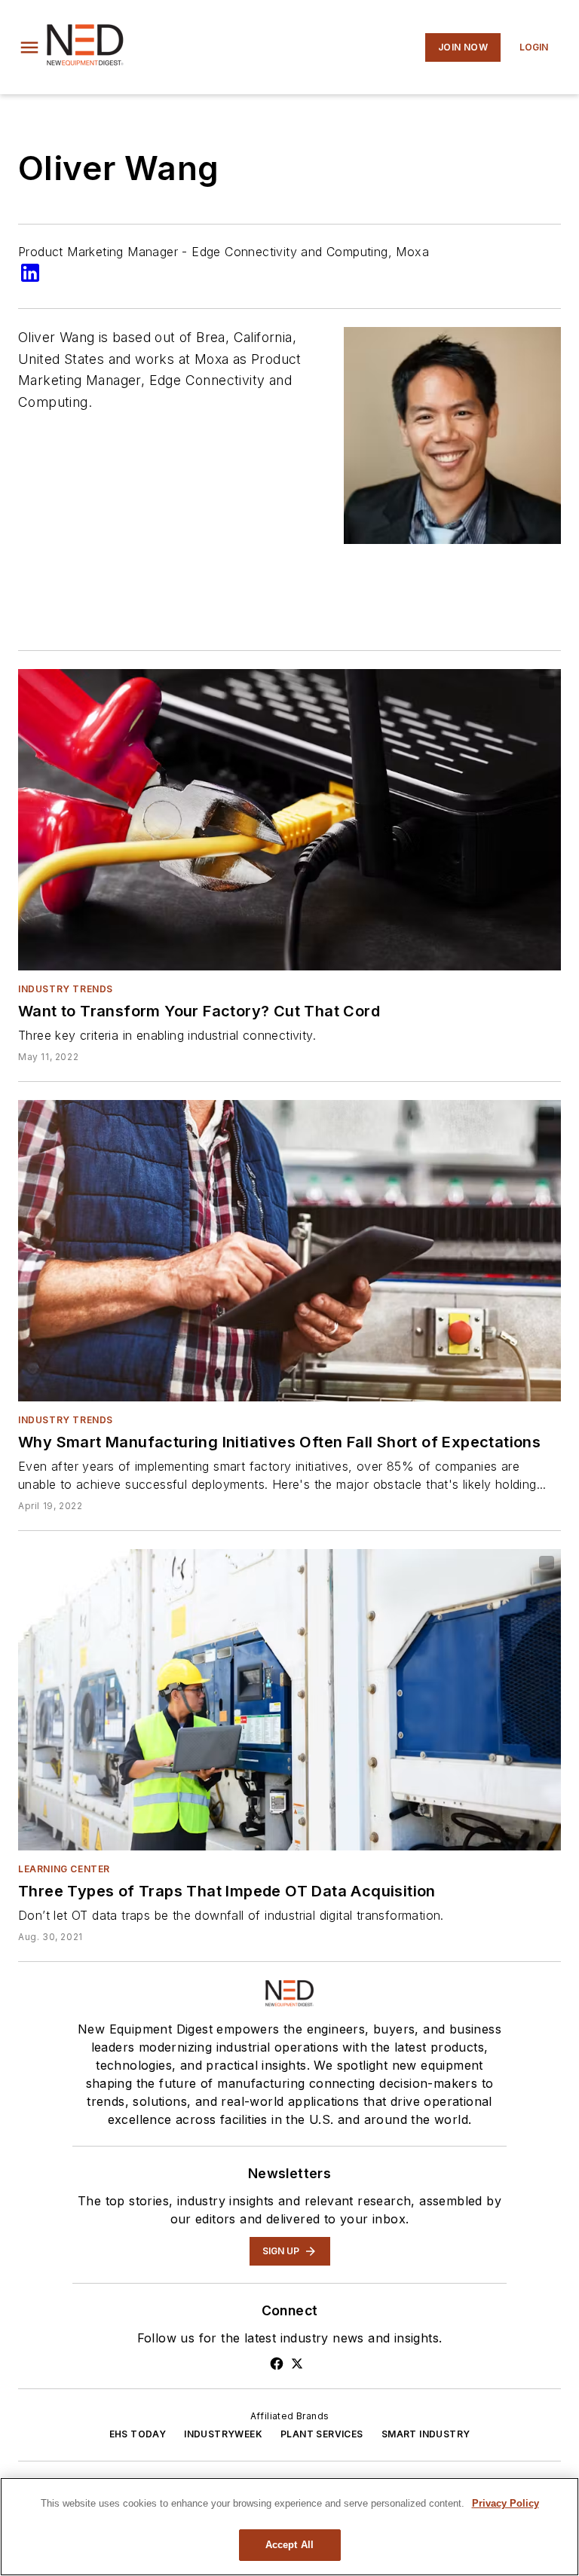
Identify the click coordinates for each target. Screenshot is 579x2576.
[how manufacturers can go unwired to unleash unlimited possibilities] (289, 820)
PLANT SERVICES (322, 2434)
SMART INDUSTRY (426, 2434)
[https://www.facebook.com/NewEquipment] (277, 2364)
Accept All (289, 2545)
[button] (29, 47)
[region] (289, 2527)
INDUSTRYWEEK (223, 2434)
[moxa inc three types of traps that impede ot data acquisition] (289, 1700)
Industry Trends (66, 989)
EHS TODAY (138, 2434)
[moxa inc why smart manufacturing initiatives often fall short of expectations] (289, 1251)
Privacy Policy (505, 2503)
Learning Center (64, 1869)
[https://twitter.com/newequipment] (297, 2364)
